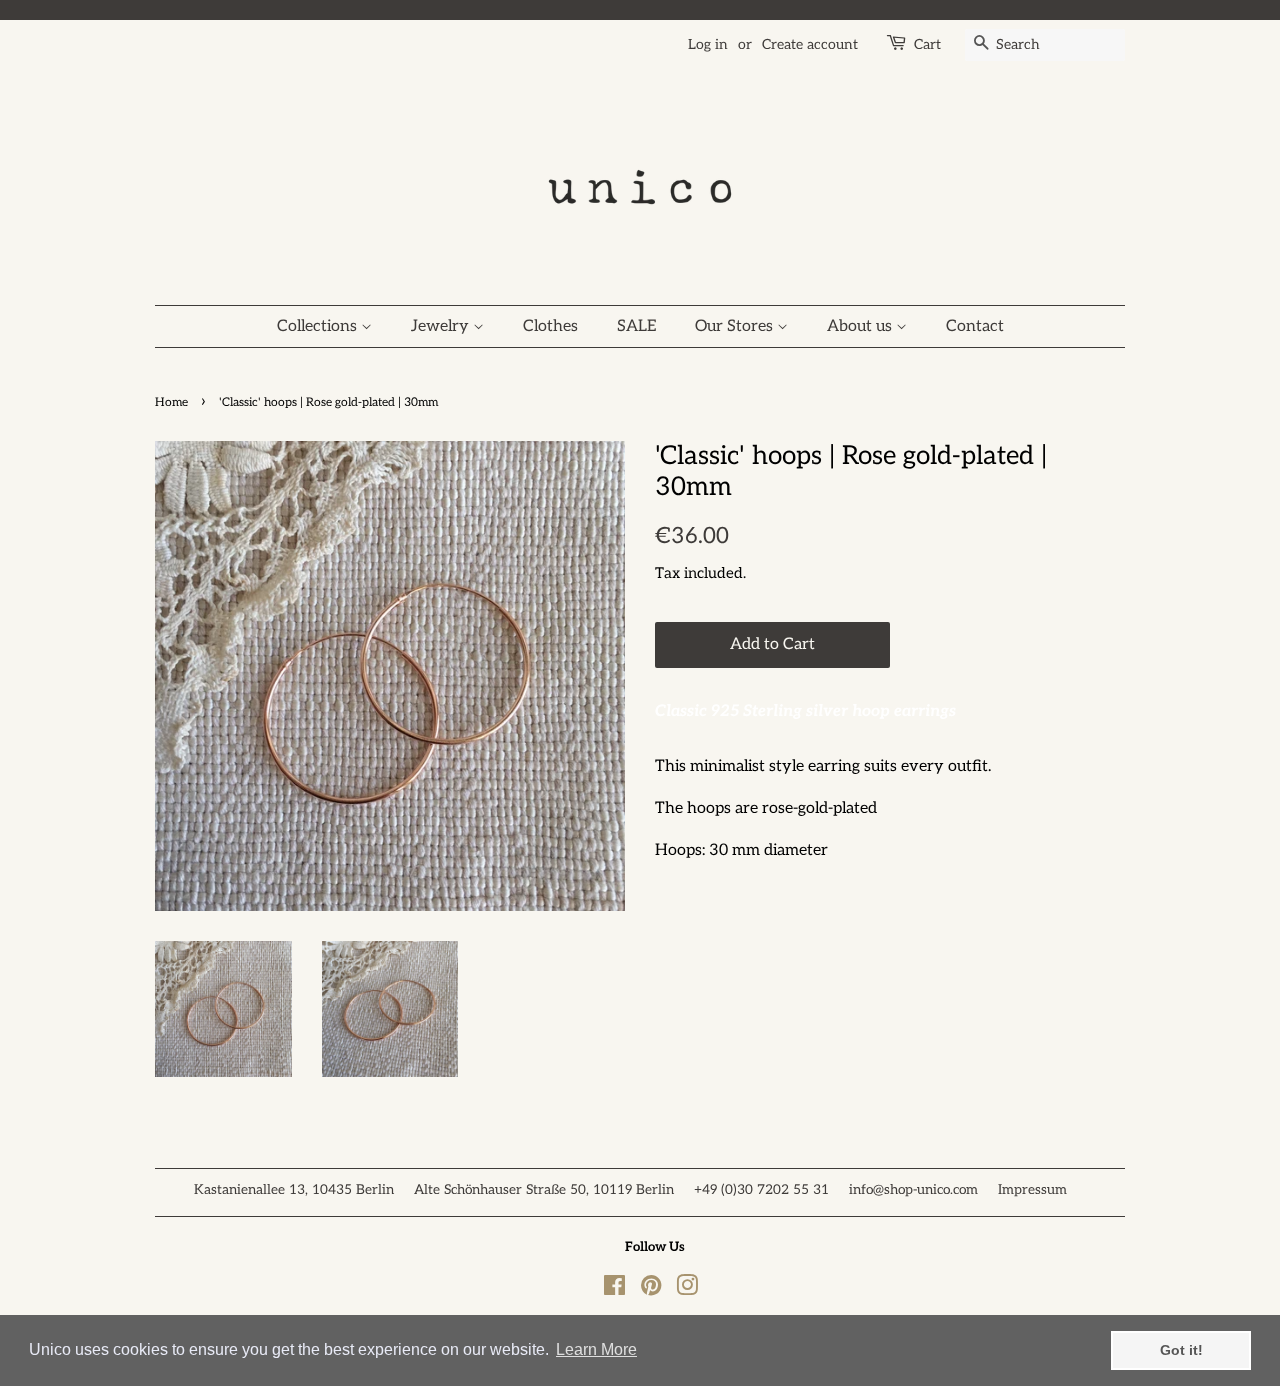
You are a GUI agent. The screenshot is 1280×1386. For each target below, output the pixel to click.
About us (861, 326)
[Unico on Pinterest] (651, 1290)
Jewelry (442, 326)
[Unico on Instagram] (687, 1290)
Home (171, 402)
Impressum (1032, 1190)
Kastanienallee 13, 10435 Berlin (294, 1190)
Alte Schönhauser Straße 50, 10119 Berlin (544, 1190)
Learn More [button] (596, 1349)
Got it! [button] (1181, 1350)
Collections (319, 326)
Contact (975, 326)
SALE (636, 326)
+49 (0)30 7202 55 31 (761, 1190)
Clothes (550, 326)
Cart (927, 44)
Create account (810, 44)
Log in (708, 44)
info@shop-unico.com (913, 1190)
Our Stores (736, 326)
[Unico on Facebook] (614, 1290)
